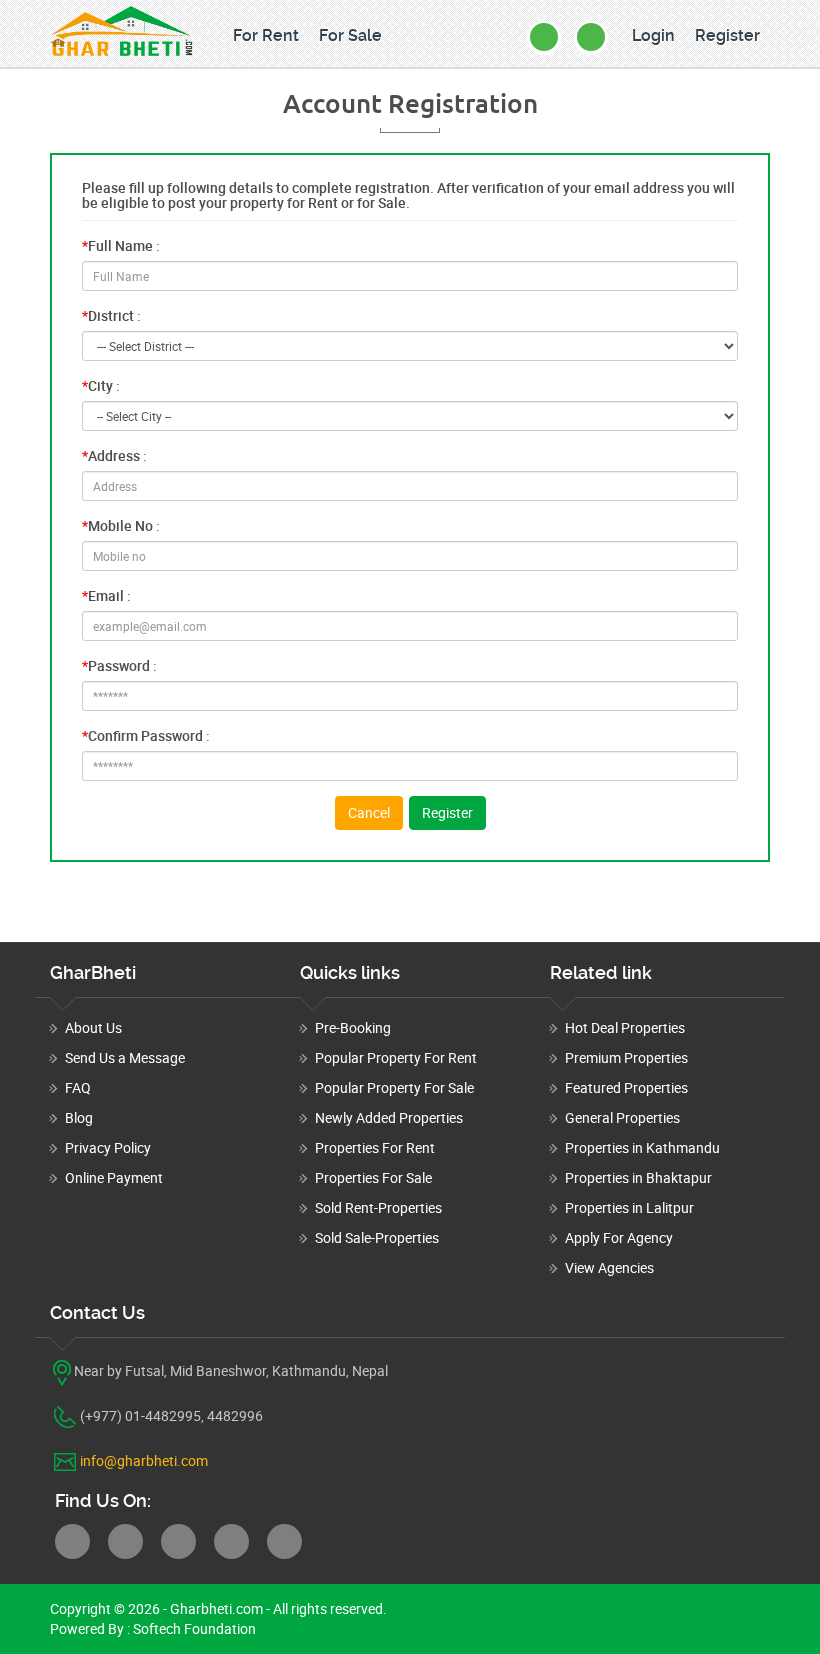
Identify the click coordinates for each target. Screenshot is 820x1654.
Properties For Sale (373, 1177)
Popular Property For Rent (396, 1057)
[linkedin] (178, 1541)
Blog (79, 1117)
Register (727, 35)
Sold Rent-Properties (378, 1207)
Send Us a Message (125, 1057)
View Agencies (609, 1267)
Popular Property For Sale (394, 1087)
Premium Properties (626, 1057)
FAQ (78, 1087)
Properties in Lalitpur (629, 1207)
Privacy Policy (108, 1147)
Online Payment (114, 1177)
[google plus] (231, 1541)
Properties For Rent (375, 1147)
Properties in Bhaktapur (638, 1177)
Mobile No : (121, 525)
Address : (114, 455)
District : (111, 315)
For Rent (266, 35)
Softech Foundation (193, 1628)
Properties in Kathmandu (642, 1147)
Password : (119, 665)
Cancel (369, 812)
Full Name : (121, 245)
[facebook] (72, 1541)
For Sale (350, 35)
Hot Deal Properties (625, 1027)
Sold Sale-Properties (377, 1237)
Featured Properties (626, 1087)
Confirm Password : (146, 735)
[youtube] (284, 1541)
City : (101, 385)
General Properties (622, 1117)
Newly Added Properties (389, 1117)
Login (653, 35)
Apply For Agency (619, 1237)
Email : (106, 595)
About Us (93, 1027)
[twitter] (125, 1541)
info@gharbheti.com (144, 1460)
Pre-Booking (353, 1027)
